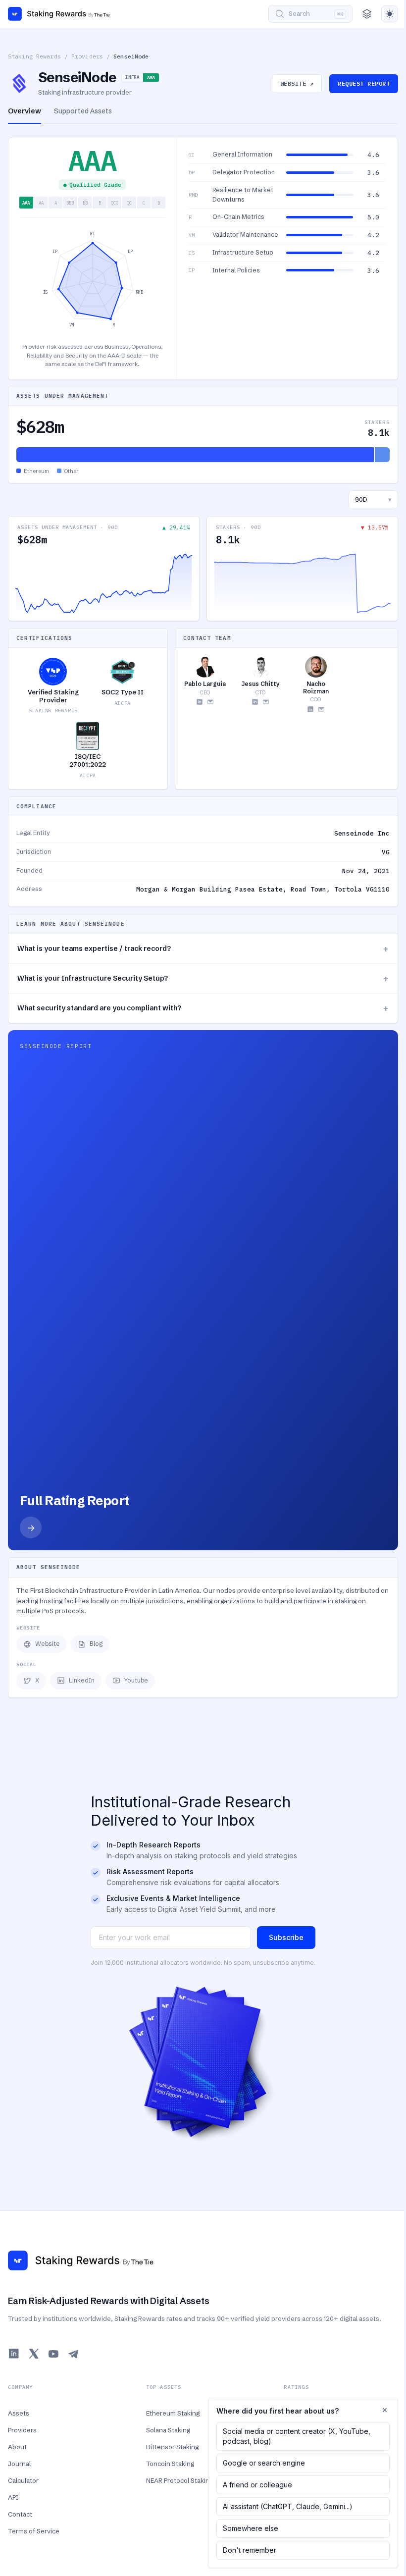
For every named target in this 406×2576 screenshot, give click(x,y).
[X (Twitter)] (34, 2354)
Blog (96, 1644)
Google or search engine (264, 2463)
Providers (87, 56)
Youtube (136, 1680)
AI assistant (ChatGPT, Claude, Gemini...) (288, 2506)
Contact (20, 2514)
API (13, 2497)
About (17, 2447)
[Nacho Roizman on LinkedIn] (310, 709)
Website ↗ (297, 83)
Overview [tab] (25, 111)
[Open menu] (367, 14)
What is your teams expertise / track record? (203, 949)
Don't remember (250, 2550)
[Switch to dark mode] (390, 14)
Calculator (23, 2480)
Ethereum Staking (173, 2413)
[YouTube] (53, 2354)
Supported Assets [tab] (83, 111)
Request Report (364, 83)
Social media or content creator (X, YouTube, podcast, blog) (297, 2436)
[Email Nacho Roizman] (321, 709)
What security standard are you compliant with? (203, 1008)
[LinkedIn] (14, 2354)
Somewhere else (251, 2528)
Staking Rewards (34, 56)
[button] (287, 155)
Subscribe (286, 1937)
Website (48, 1644)
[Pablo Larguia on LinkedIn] (200, 702)
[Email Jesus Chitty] (266, 702)
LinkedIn (82, 1680)
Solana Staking (168, 2430)
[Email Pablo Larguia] (210, 702)
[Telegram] (73, 2354)
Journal (19, 2464)
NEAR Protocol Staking (179, 2480)
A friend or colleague (257, 2485)
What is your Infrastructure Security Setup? (203, 978)
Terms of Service (34, 2531)
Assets (19, 2413)
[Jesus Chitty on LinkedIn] (255, 702)
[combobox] (373, 500)
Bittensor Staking (172, 2447)
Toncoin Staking (170, 2464)
